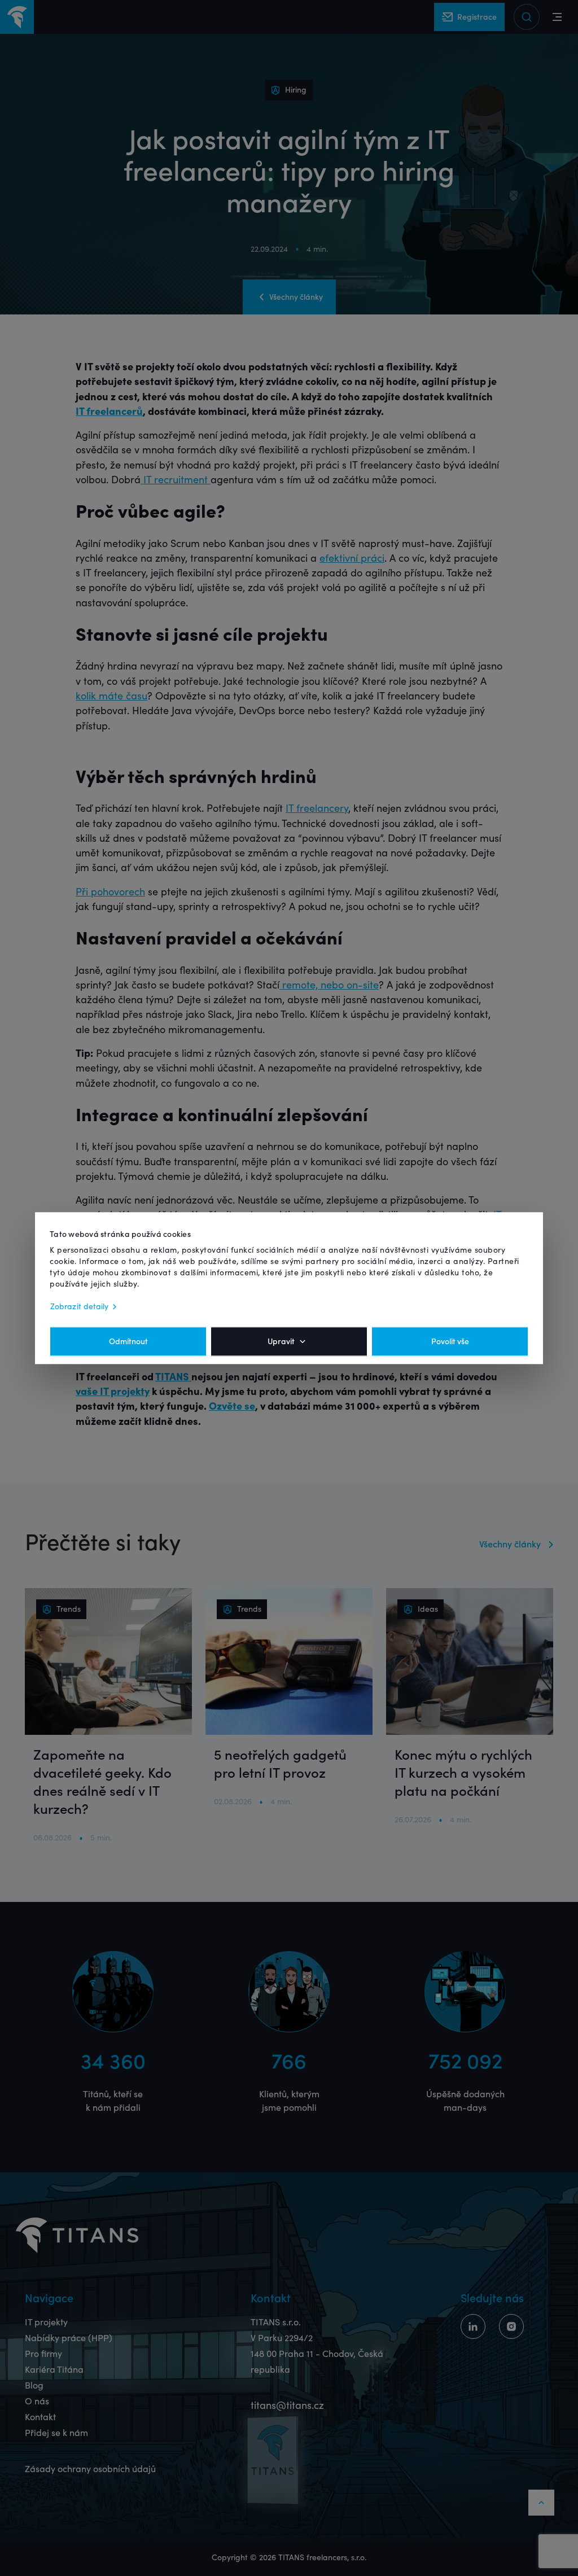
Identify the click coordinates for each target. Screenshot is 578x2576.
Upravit (281, 1341)
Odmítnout (128, 1341)
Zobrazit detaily (80, 1306)
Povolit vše (450, 1341)
